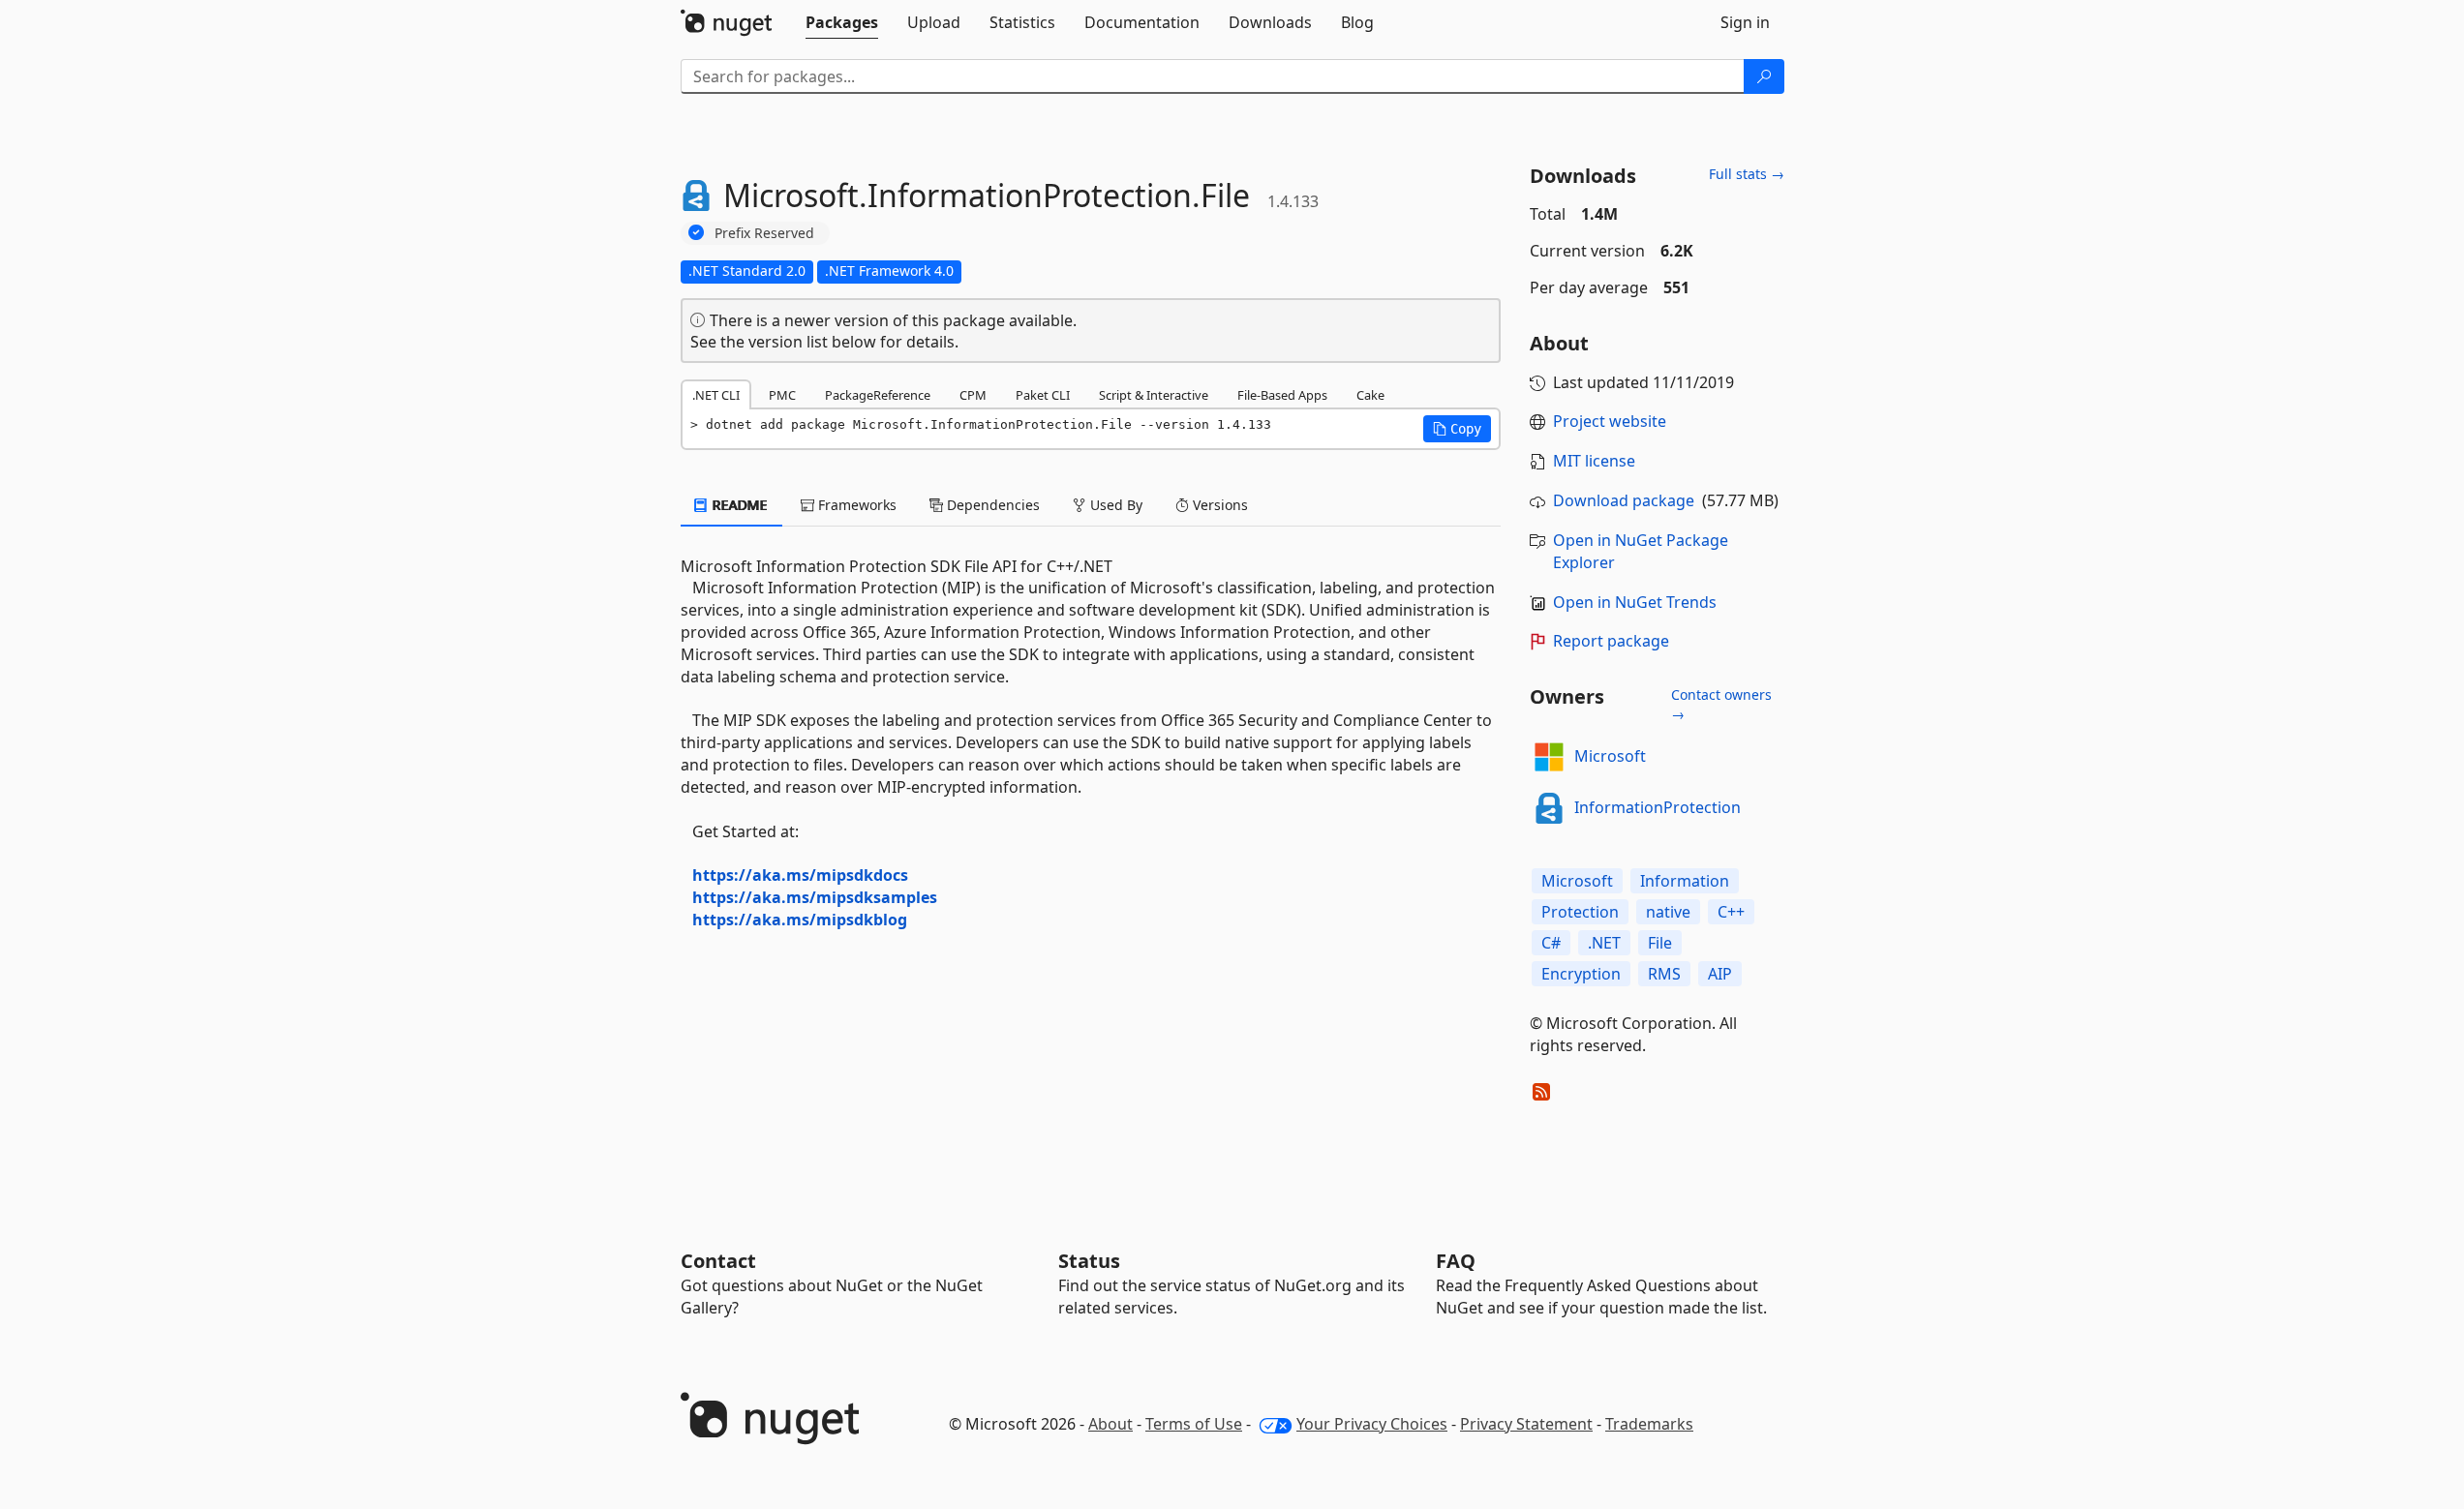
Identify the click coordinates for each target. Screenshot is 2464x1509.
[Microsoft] (1549, 757)
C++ (1731, 912)
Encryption (1581, 974)
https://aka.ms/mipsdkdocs (800, 875)
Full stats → (1747, 174)
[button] (1457, 429)
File (1660, 943)
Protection (1580, 912)
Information (1685, 881)
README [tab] (738, 505)
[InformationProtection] (1549, 808)
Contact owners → (1721, 704)
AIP (1720, 974)
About (1110, 1424)
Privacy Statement (1526, 1424)
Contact (718, 1261)
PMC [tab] (782, 395)
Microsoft (1610, 756)
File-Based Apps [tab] (1282, 395)
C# (1551, 943)
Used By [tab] (1114, 505)
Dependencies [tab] (991, 505)
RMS (1664, 974)
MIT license (1594, 461)
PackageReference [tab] (878, 395)
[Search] (1764, 76)
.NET (1604, 943)
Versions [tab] (1218, 505)
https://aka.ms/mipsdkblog (800, 920)
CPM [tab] (973, 395)
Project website (1610, 421)
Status (1089, 1261)
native (1668, 912)
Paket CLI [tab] (1043, 395)
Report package (1611, 641)
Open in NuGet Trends (1635, 602)
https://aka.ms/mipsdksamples (815, 897)
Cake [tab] (1370, 395)
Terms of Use (1194, 1424)
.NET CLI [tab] (716, 395)
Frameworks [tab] (855, 505)
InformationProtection (1658, 807)
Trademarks (1649, 1424)
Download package (1624, 500)
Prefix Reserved (764, 233)
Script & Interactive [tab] (1154, 395)
